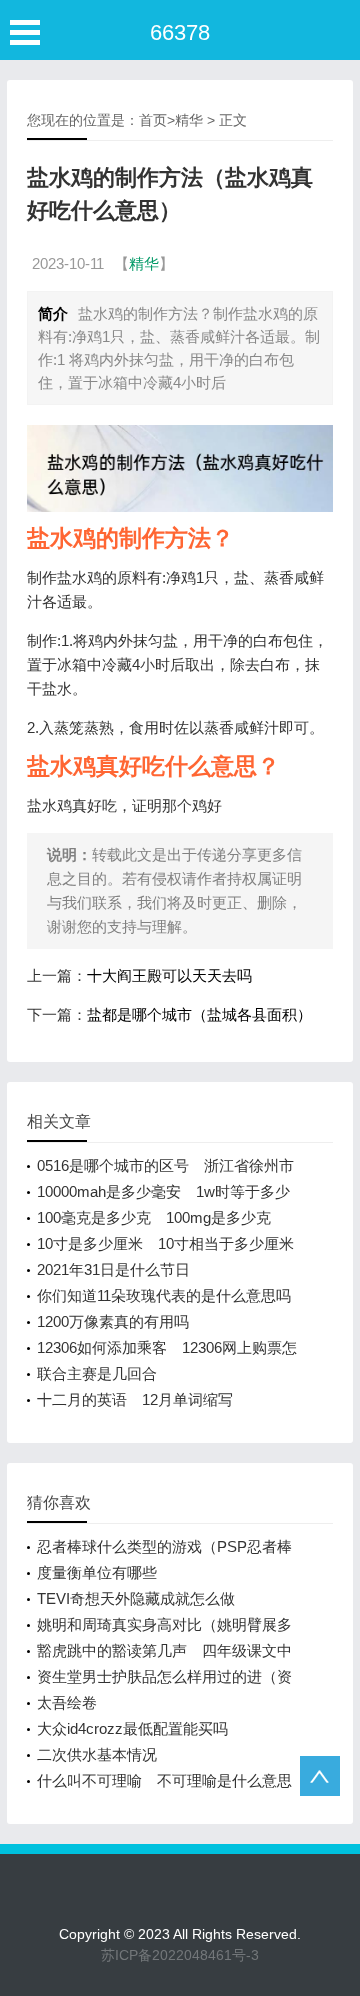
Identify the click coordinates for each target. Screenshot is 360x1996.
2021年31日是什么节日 (113, 1269)
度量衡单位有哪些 (97, 1572)
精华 (189, 120)
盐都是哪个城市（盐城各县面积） (199, 1014)
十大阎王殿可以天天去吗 (169, 975)
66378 (180, 32)
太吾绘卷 (67, 1702)
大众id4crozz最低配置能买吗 (132, 1728)
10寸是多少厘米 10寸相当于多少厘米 (165, 1243)
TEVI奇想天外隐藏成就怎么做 (136, 1598)
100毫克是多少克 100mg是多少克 (154, 1217)
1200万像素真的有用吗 (113, 1321)
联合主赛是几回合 (97, 1373)
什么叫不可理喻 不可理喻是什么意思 (164, 1780)
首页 (153, 120)
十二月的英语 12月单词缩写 (135, 1399)
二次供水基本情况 (97, 1754)
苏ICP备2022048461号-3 (180, 1955)
